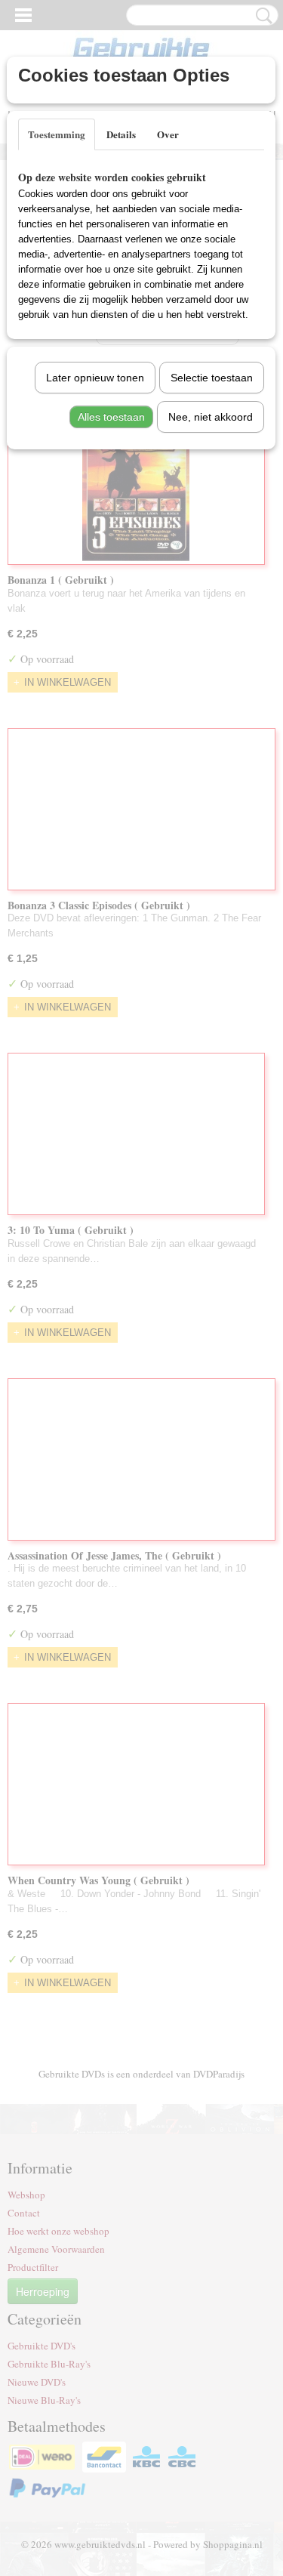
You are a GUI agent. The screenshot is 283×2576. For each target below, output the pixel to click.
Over (168, 134)
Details (121, 134)
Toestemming (57, 134)
